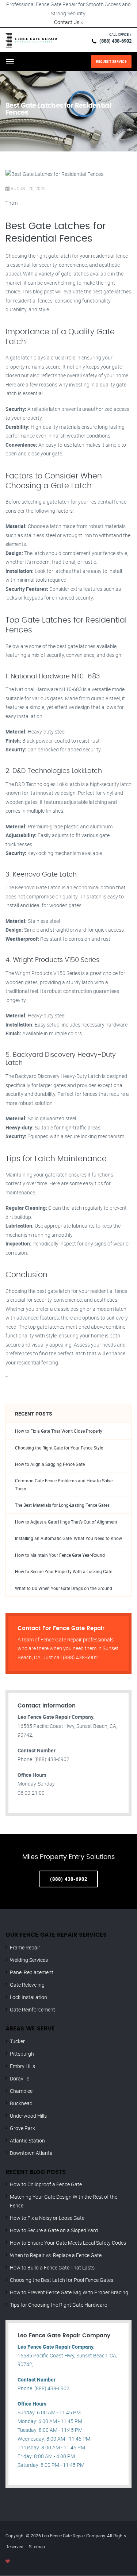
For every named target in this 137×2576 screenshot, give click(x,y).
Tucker (17, 2041)
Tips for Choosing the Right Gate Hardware (58, 2305)
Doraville (20, 2078)
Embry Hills (22, 2066)
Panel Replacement (32, 1972)
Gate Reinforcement (33, 2009)
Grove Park (22, 2128)
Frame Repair (25, 1947)
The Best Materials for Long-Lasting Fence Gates (62, 1505)
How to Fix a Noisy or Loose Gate (47, 2218)
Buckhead (21, 2103)
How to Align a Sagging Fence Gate (50, 1464)
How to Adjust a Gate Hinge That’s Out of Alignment (66, 1522)
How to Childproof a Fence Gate (46, 2184)
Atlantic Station (27, 2140)
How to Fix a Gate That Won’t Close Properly (59, 1431)
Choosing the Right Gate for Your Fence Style (59, 1448)
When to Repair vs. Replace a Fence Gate (56, 2255)
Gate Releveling (27, 1985)
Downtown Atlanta (31, 2153)
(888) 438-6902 (115, 41)
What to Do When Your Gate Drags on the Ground (64, 1588)
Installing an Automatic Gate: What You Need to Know (68, 1538)
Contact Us (67, 22)
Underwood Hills (28, 2116)
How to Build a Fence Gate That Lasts (52, 2267)
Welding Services (29, 1960)
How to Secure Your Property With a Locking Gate (64, 1572)
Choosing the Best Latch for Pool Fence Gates (62, 2280)
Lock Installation (28, 1997)
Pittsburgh (22, 2054)
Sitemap (37, 2546)
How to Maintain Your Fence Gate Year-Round (60, 1555)
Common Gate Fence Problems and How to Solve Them (64, 1485)
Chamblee (21, 2091)
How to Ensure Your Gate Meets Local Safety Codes (68, 2243)
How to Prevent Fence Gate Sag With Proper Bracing (69, 2292)
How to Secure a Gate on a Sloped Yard (54, 2230)
